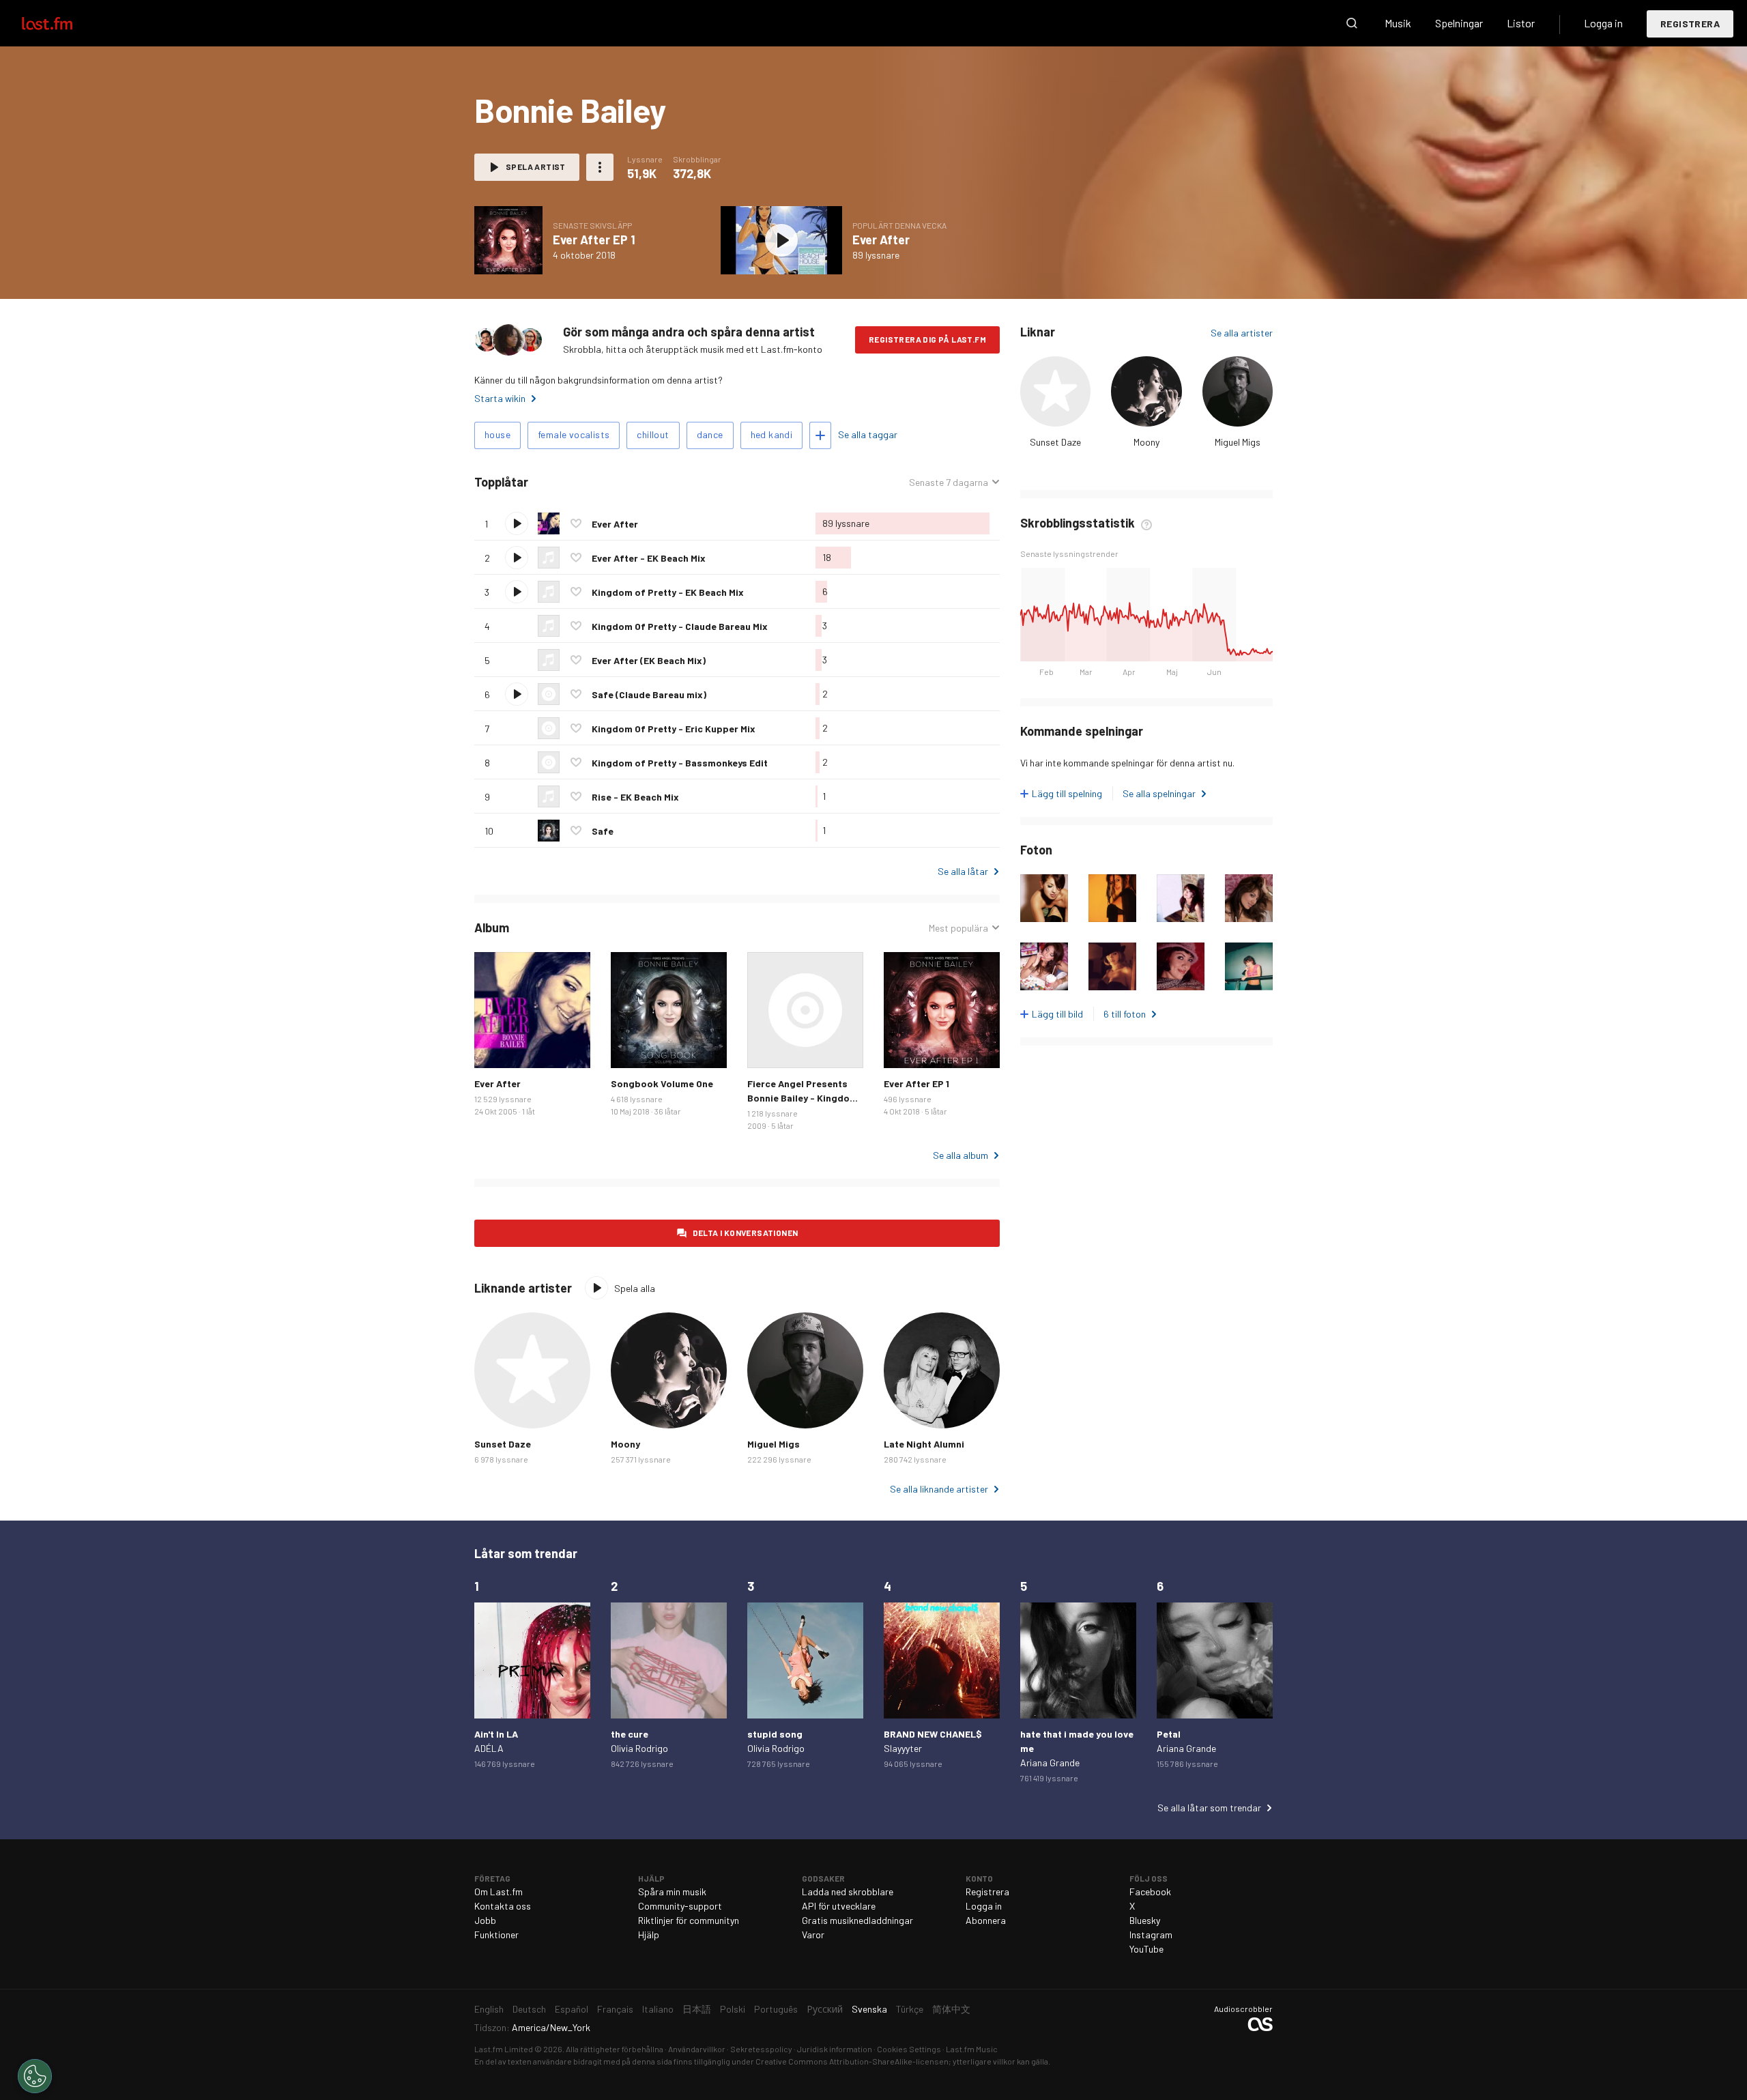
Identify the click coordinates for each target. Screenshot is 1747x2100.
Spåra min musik (672, 1892)
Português (776, 2009)
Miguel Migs (1238, 442)
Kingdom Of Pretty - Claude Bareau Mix (680, 626)
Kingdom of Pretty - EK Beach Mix (668, 592)
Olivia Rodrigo (639, 1748)
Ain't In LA (496, 1734)
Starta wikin (500, 398)
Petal (1169, 1734)
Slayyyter (903, 1748)
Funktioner (496, 1934)
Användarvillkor (697, 2049)
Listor (1521, 23)
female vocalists (574, 434)
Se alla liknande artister (939, 1489)
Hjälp (649, 1934)
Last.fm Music (972, 2049)
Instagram (1151, 1934)
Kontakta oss (503, 1906)
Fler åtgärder (600, 167)
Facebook (1150, 1892)
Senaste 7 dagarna (949, 483)
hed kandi (772, 434)
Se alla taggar (868, 434)
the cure (630, 1734)
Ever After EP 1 (594, 240)
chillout (653, 434)
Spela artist (536, 167)
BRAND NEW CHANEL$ (933, 1734)
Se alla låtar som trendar (1209, 1808)
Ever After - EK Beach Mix (649, 558)
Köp (495, 1047)
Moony (1146, 442)
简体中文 (951, 2009)
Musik (1398, 23)
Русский (825, 2009)
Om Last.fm (499, 1892)
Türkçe (910, 2009)
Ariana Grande (1050, 1763)
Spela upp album (508, 240)
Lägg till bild (1057, 1014)
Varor (813, 1934)
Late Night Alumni (924, 1444)
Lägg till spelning (1067, 793)
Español (572, 2009)
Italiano (658, 2009)
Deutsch (529, 2009)
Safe (603, 831)
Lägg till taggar (820, 435)
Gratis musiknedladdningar (857, 1920)
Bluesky (1145, 1920)
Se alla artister (1242, 333)
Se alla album (961, 1155)
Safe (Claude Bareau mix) (649, 694)
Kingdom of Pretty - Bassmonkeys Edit (680, 763)
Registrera (1690, 24)
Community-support (680, 1906)
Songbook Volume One (662, 1083)
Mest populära (958, 928)
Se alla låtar (963, 871)
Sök (1352, 23)
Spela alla (591, 482)
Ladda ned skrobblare (848, 1892)
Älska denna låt (576, 523)
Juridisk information (835, 2049)
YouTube (1146, 1949)
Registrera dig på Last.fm (927, 339)
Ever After (881, 240)
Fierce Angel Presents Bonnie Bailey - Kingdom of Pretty (803, 1098)
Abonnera (986, 1920)
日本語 (697, 2009)
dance (710, 434)
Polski (733, 2009)
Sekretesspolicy (761, 2049)
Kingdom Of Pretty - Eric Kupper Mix (674, 729)
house (497, 434)
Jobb (485, 1920)
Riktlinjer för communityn (689, 1920)
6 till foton (1125, 1014)
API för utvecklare (839, 1906)
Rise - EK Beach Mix (635, 797)
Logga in (1603, 23)
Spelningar (1459, 23)
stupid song (775, 1734)
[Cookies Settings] (35, 2076)
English (489, 2009)
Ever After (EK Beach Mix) (649, 660)
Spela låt (517, 523)
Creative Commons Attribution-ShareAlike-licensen (852, 2061)
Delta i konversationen (746, 1233)
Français (615, 2009)
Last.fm (63, 23)
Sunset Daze (1055, 442)
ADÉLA (489, 1748)
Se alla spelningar (1159, 793)
